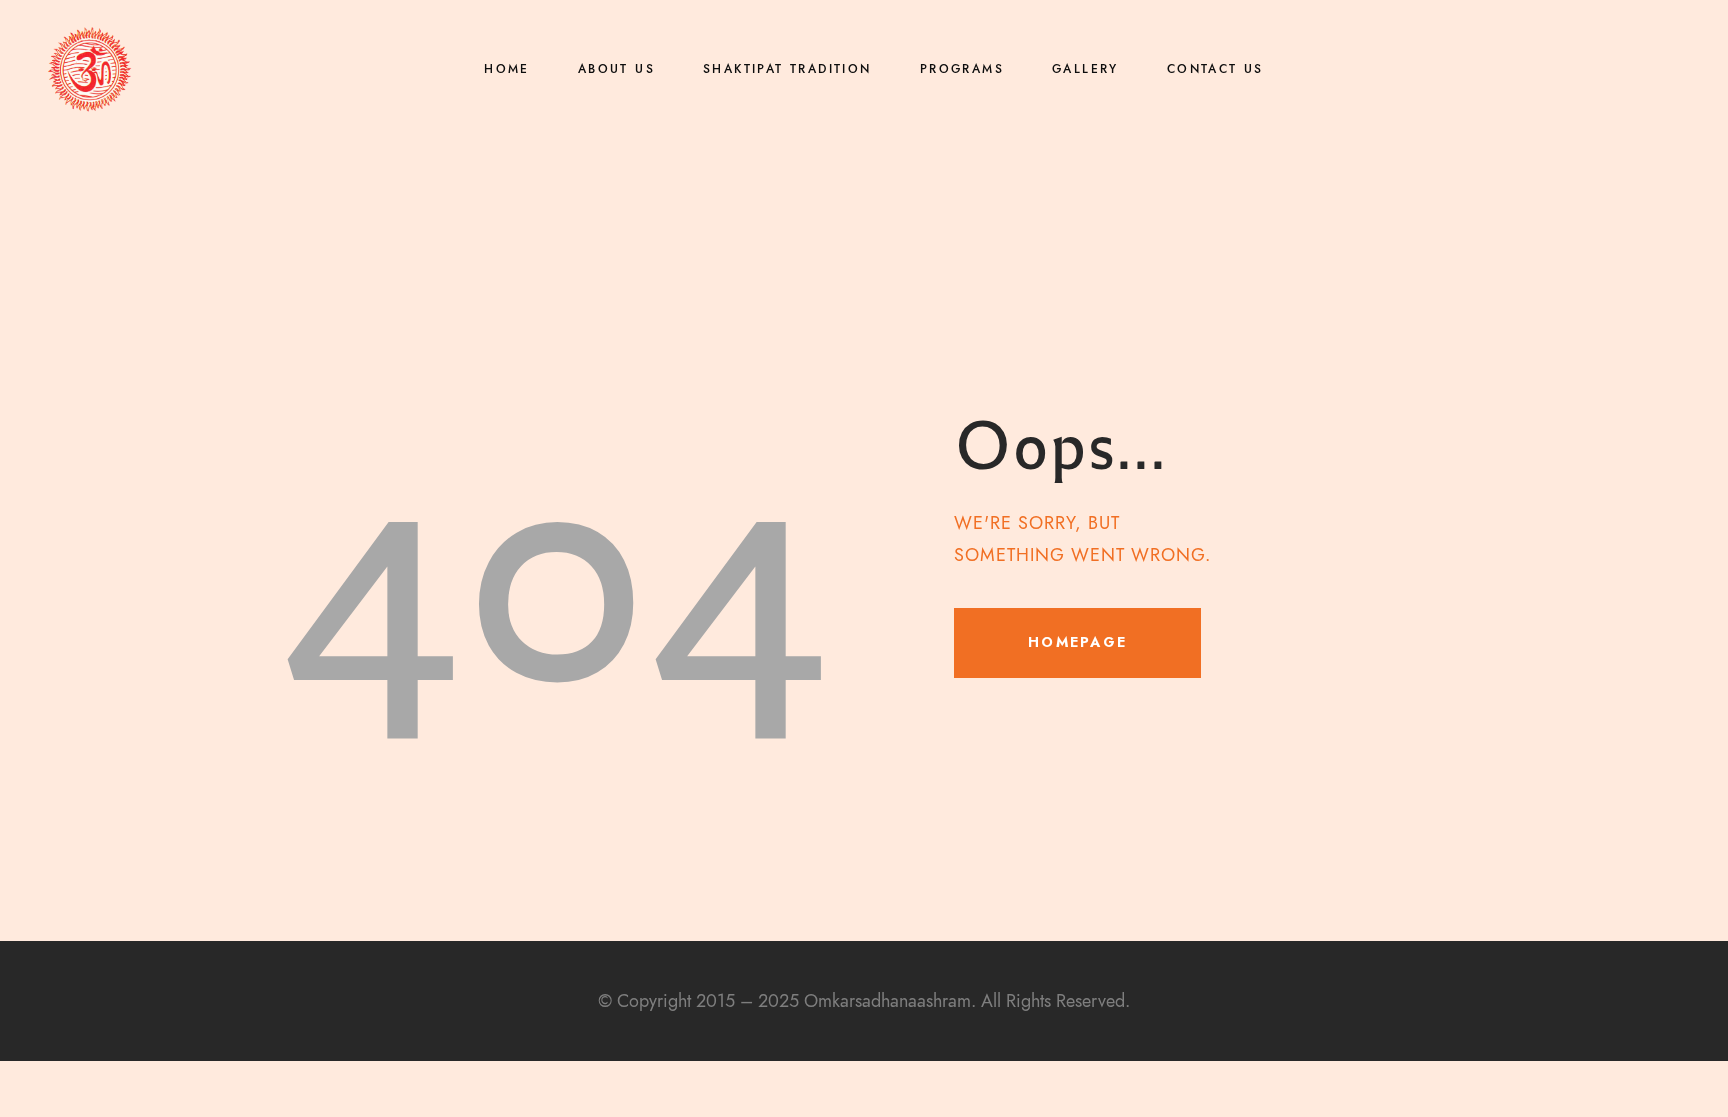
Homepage (1077, 642)
